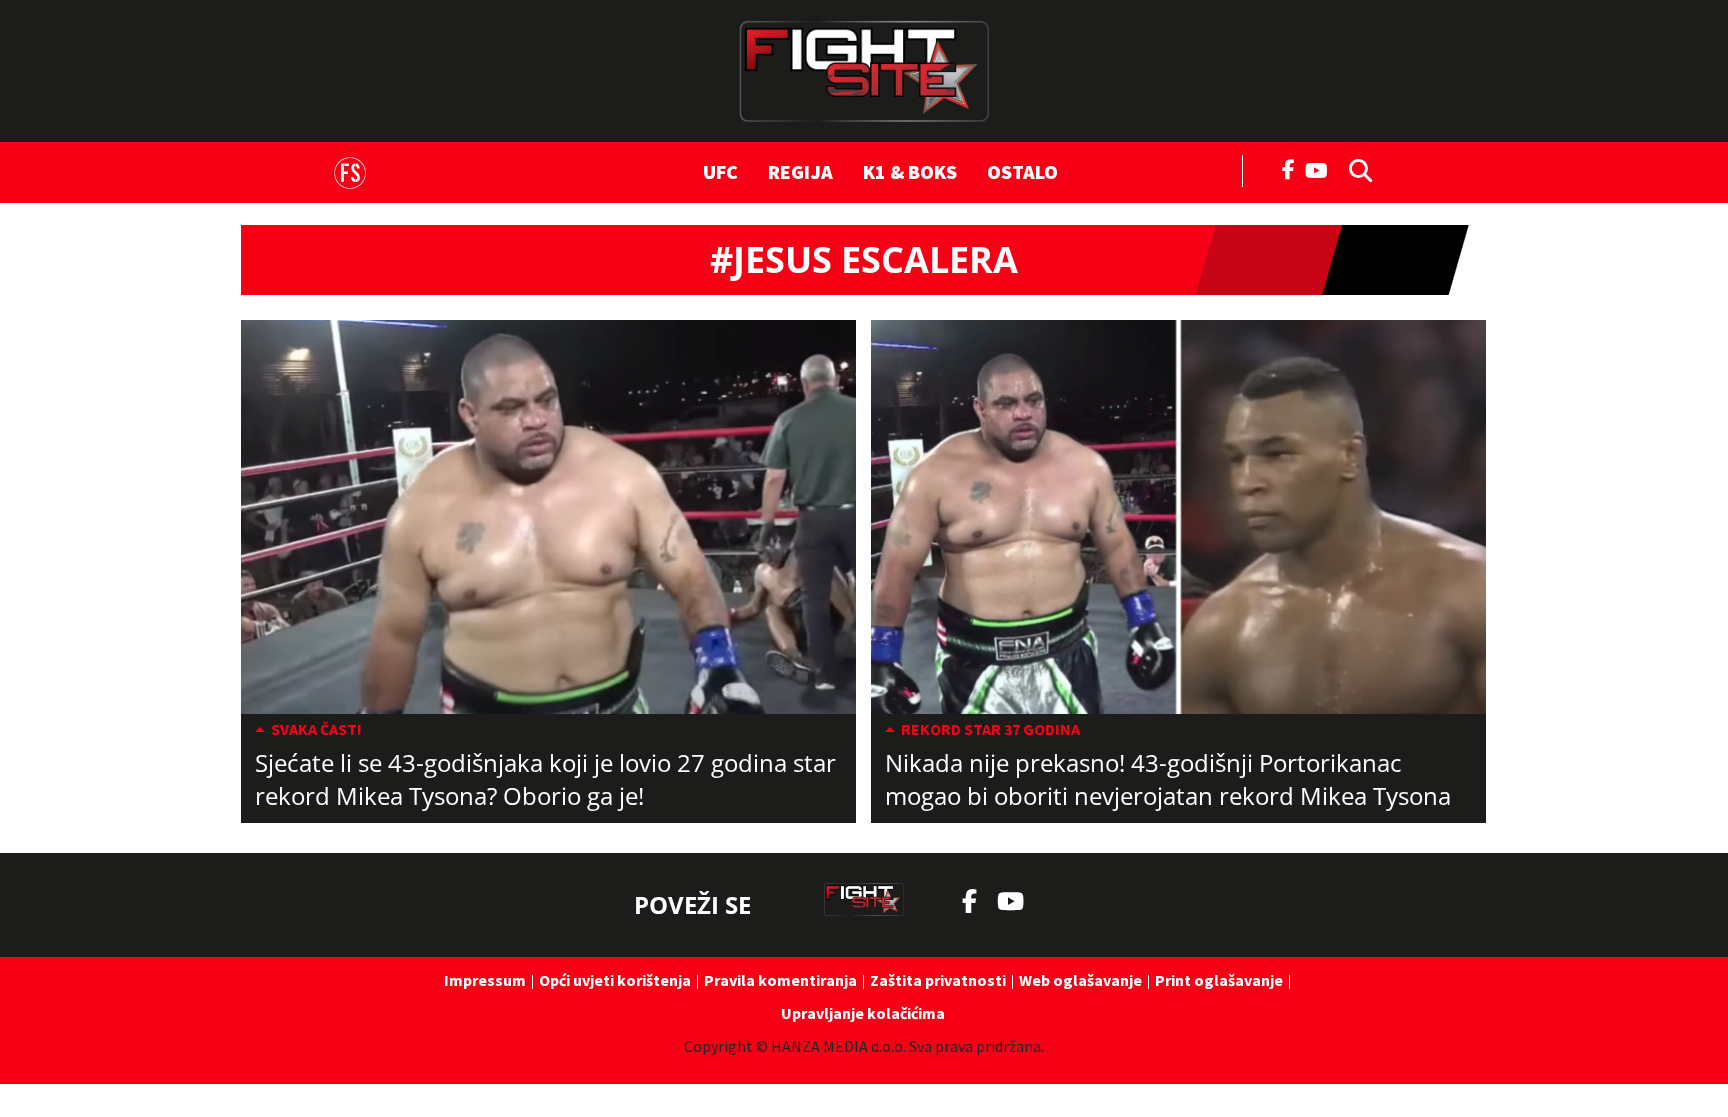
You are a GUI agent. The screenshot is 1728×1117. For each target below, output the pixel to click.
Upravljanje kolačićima (863, 1013)
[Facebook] (1289, 168)
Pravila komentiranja (780, 980)
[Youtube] (1321, 168)
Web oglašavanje (1080, 980)
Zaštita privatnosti (938, 980)
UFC (720, 171)
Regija (800, 171)
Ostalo (1022, 171)
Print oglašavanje (1219, 980)
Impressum (485, 980)
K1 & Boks (910, 171)
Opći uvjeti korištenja (615, 980)
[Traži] (1355, 169)
